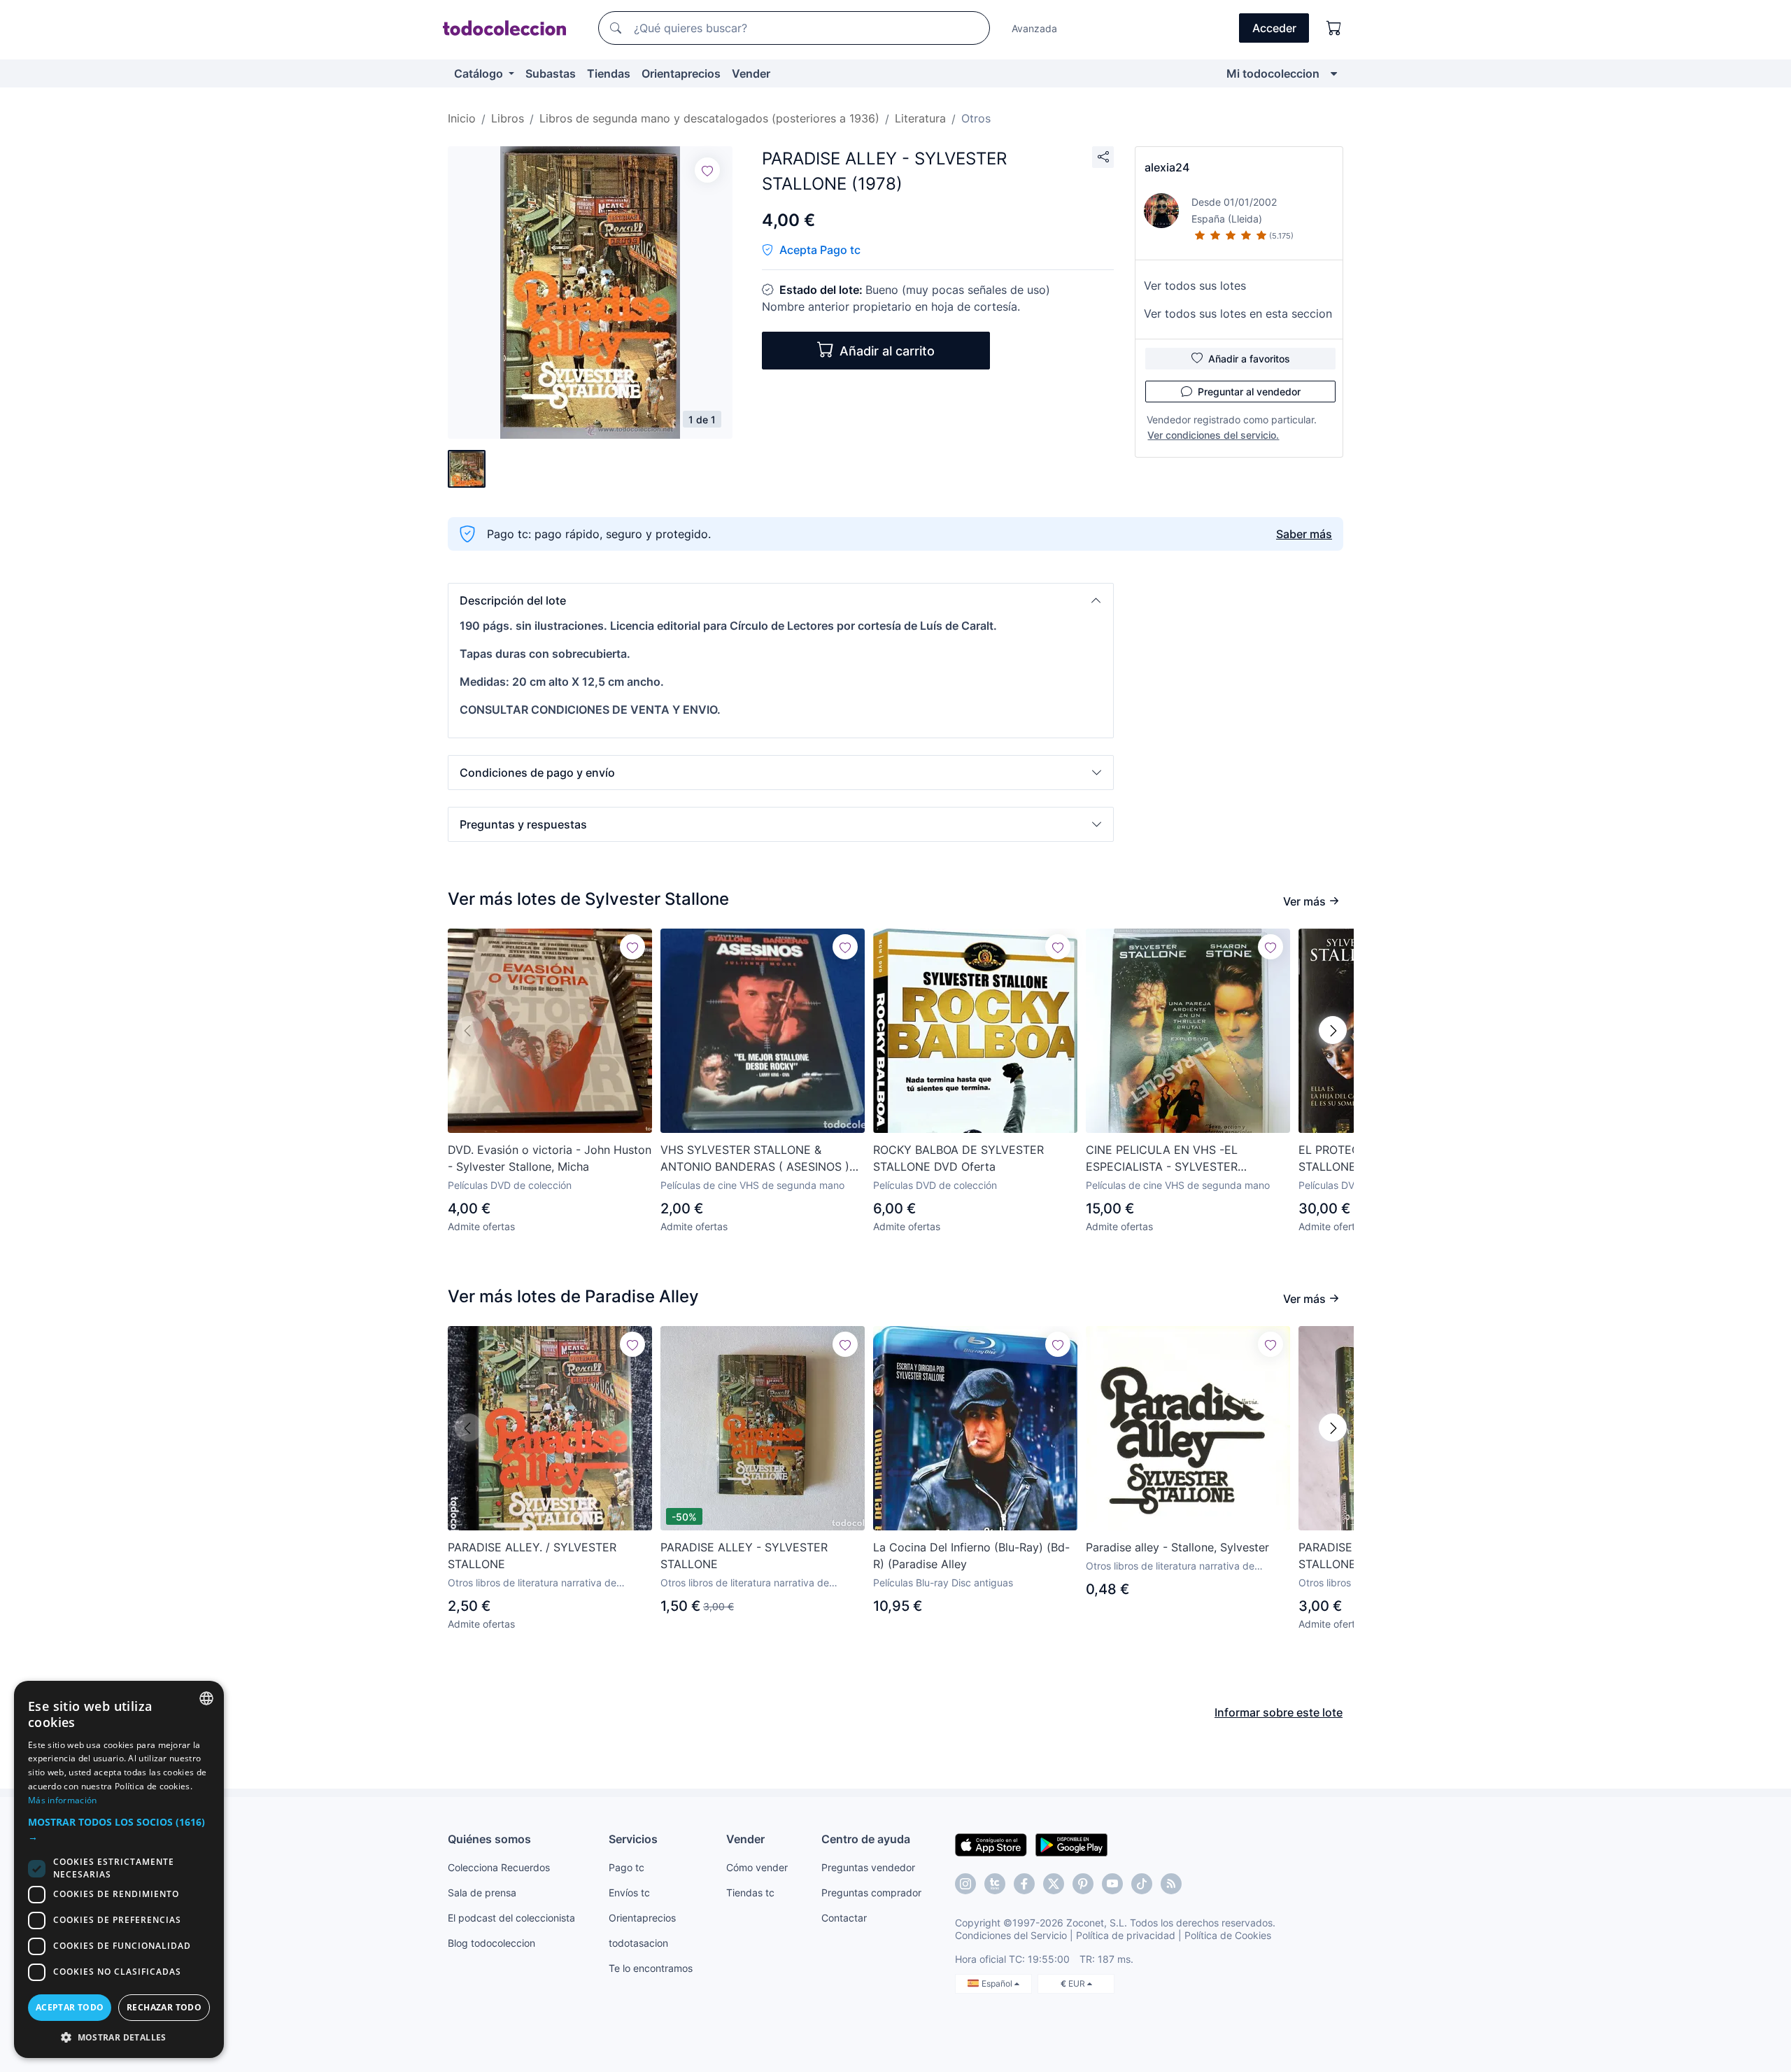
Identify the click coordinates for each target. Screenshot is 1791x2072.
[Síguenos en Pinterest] (1083, 1884)
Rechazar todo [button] (164, 2007)
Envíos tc (629, 1893)
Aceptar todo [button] (70, 2007)
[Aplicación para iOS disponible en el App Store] (991, 1844)
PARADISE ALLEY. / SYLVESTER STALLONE (532, 1556)
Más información (63, 1800)
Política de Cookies (1228, 1935)
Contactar (844, 1918)
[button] (781, 600)
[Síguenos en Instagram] (965, 1884)
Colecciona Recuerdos (499, 1867)
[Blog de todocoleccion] (1171, 1884)
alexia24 (1167, 167)
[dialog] (119, 1869)
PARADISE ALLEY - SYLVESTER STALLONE (744, 1556)
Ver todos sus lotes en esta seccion (1238, 313)
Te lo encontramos (651, 1968)
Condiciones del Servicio (1011, 1935)
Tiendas (609, 73)
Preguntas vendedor (868, 1867)
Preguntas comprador (871, 1893)
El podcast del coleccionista (511, 1918)
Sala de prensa (482, 1893)
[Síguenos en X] (1054, 1884)
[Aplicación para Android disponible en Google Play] (1071, 1844)
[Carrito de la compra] (1334, 28)
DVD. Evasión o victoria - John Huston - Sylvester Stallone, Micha (550, 1158)
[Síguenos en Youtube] (1112, 1884)
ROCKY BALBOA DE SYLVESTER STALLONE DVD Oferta (958, 1158)
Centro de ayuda (866, 1839)
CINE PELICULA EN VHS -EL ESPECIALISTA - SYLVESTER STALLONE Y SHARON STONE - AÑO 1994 (1184, 1159)
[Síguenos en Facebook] (1024, 1884)
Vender (751, 73)
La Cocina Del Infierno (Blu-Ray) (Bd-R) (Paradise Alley (971, 1556)
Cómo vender (757, 1867)
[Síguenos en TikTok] (1142, 1884)
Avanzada (1034, 28)
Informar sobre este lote (1279, 1712)
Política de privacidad (1126, 1935)
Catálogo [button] (480, 73)
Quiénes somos (489, 1839)
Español (998, 1983)
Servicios (633, 1839)
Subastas (551, 73)
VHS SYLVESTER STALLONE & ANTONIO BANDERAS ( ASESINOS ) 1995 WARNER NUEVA (755, 1159)
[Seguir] (707, 170)
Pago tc (627, 1867)
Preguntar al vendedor (1249, 392)
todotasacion (638, 1943)
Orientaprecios (681, 73)
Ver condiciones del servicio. (1213, 435)
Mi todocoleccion (1273, 73)
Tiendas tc (750, 1893)
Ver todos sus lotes (1195, 286)
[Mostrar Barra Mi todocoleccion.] (1334, 73)
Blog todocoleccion (491, 1943)
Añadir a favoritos (1249, 359)
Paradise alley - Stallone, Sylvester (1177, 1547)
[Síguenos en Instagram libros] (995, 1884)
